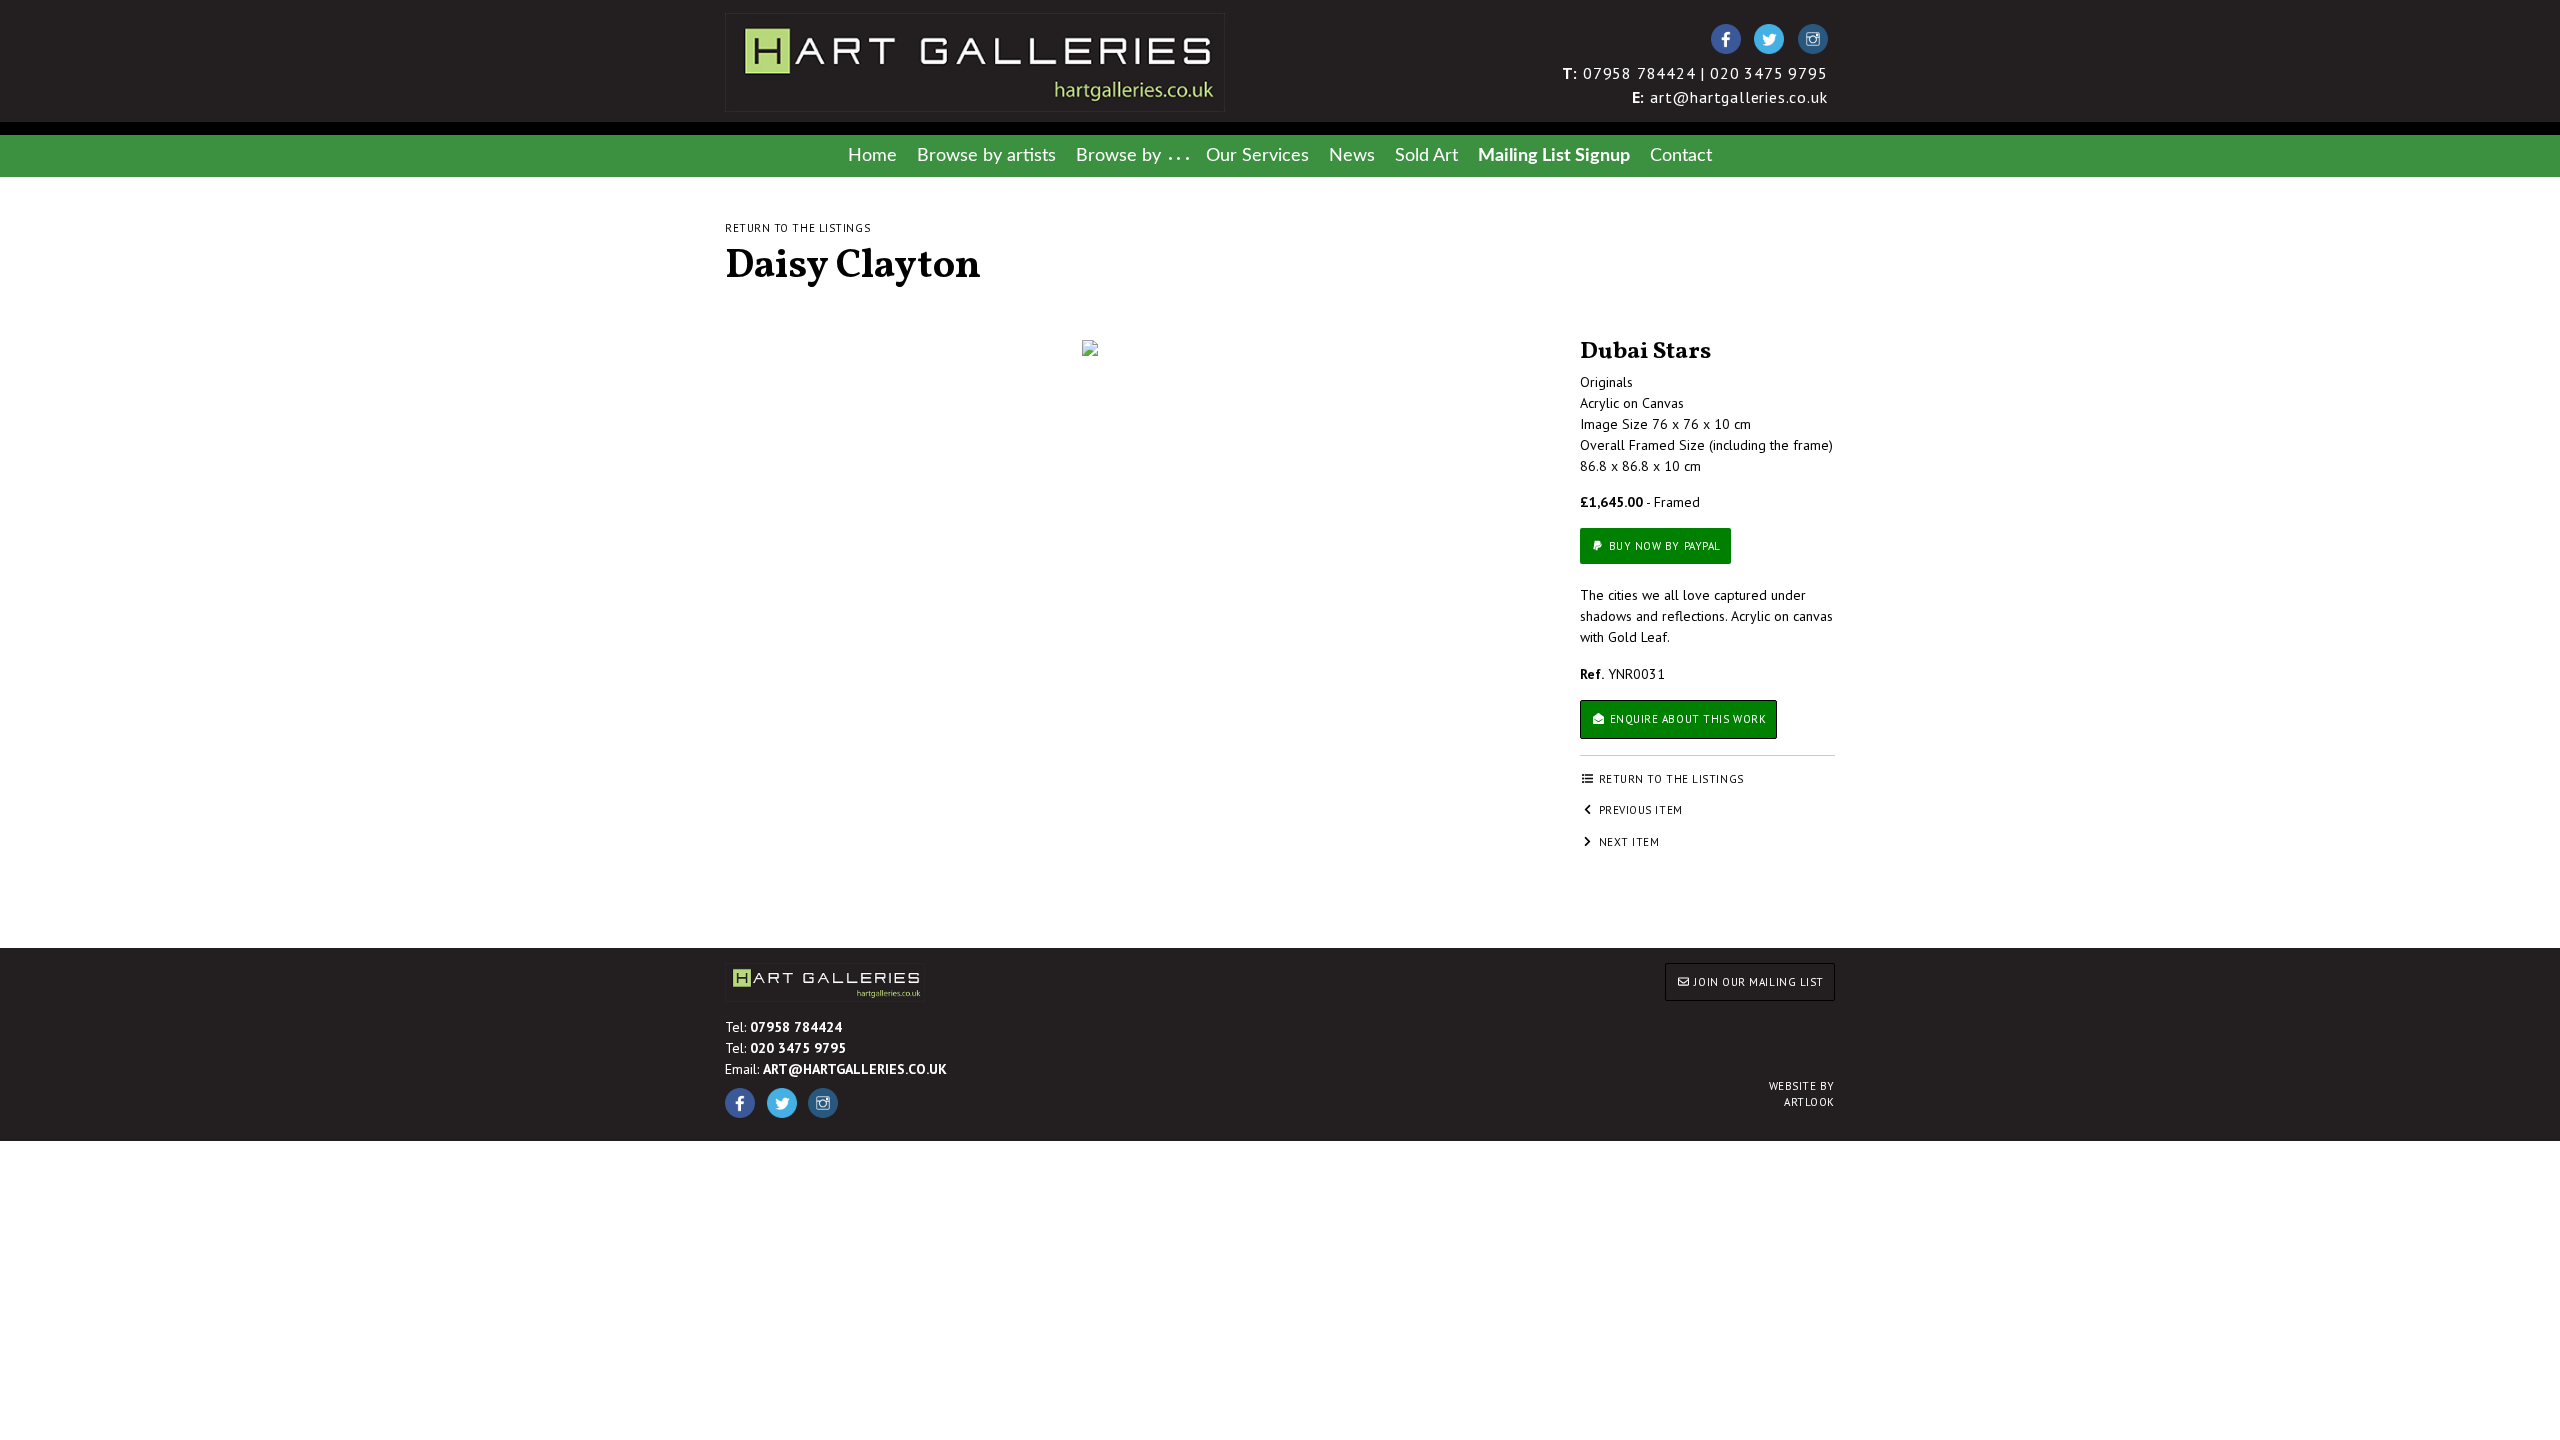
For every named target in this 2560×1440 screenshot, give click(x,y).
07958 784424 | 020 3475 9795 (1695, 73)
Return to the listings (797, 228)
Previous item (1639, 810)
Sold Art (1426, 155)
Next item (1627, 842)
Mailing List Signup (1554, 155)
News (1352, 155)
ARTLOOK (1802, 1094)
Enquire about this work (1686, 719)
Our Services (1257, 155)
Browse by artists (986, 155)
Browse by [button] (1118, 155)
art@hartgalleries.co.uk (1730, 97)
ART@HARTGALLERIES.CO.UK (855, 1069)
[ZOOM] (1090, 348)
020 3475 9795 (798, 1048)
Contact (1681, 155)
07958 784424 (796, 1027)
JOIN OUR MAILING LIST (1757, 982)
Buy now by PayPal (1663, 546)
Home (872, 155)
